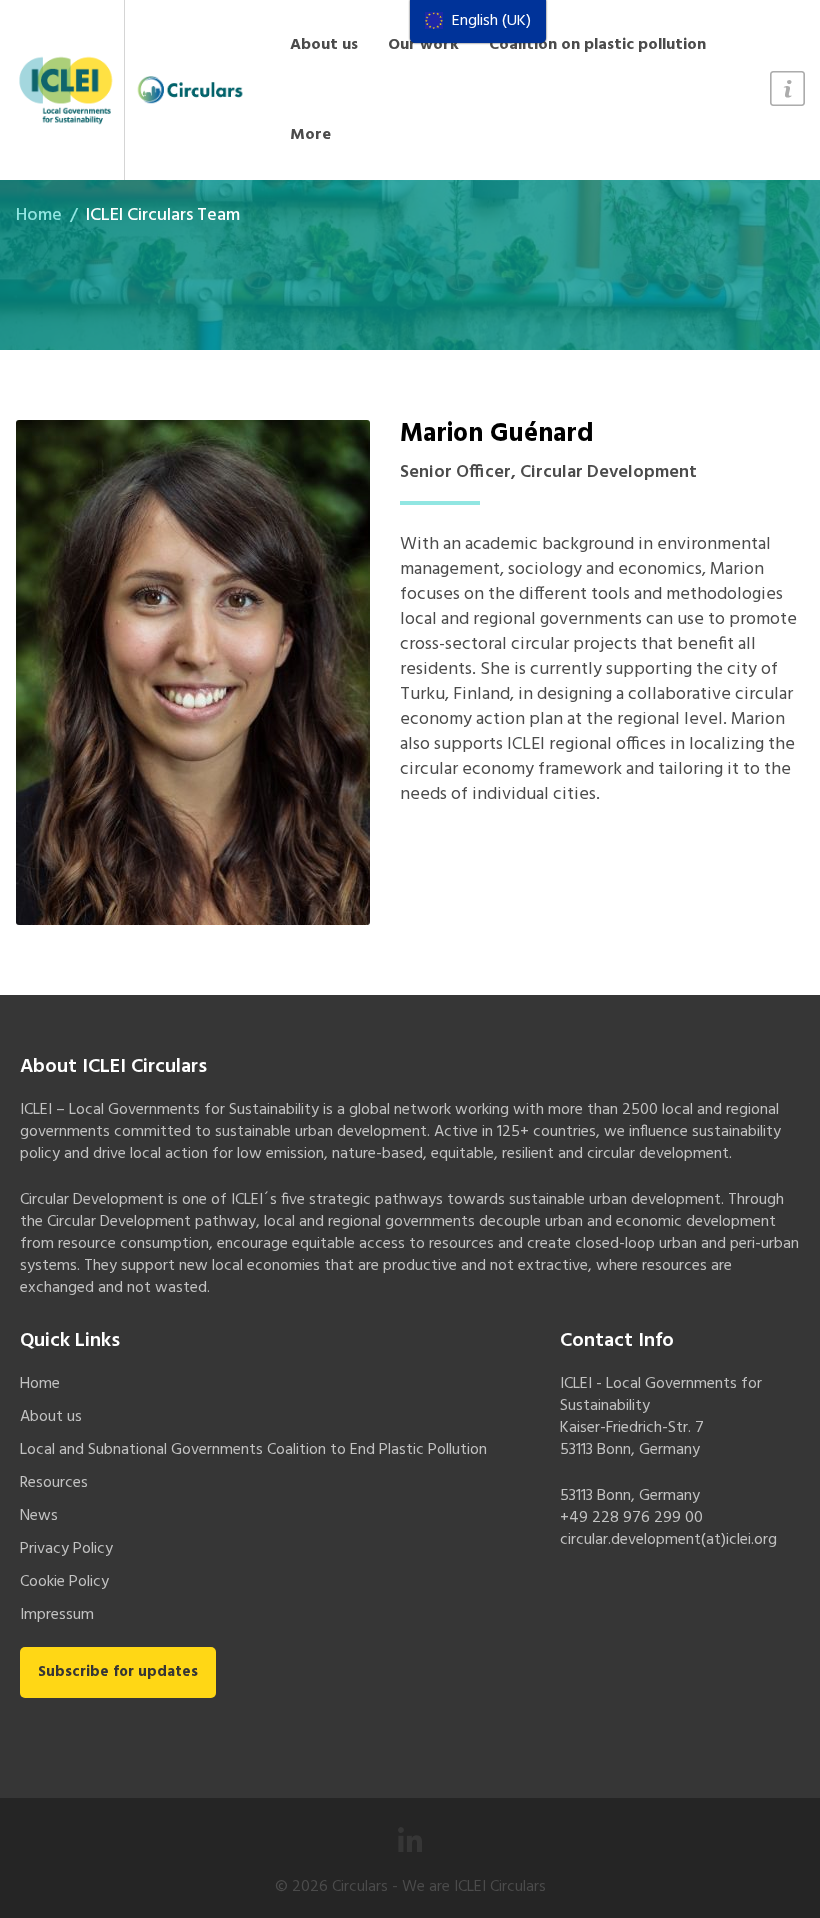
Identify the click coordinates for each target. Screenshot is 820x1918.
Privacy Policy (66, 1549)
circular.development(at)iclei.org (668, 1540)
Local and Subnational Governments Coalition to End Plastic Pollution (253, 1450)
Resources (54, 1483)
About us (324, 45)
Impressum (57, 1615)
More (310, 135)
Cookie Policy (64, 1582)
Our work (423, 45)
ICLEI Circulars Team (163, 215)
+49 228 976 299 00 (631, 1518)
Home (39, 215)
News (39, 1516)
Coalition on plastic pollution (597, 45)
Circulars (360, 1887)
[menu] (478, 21)
